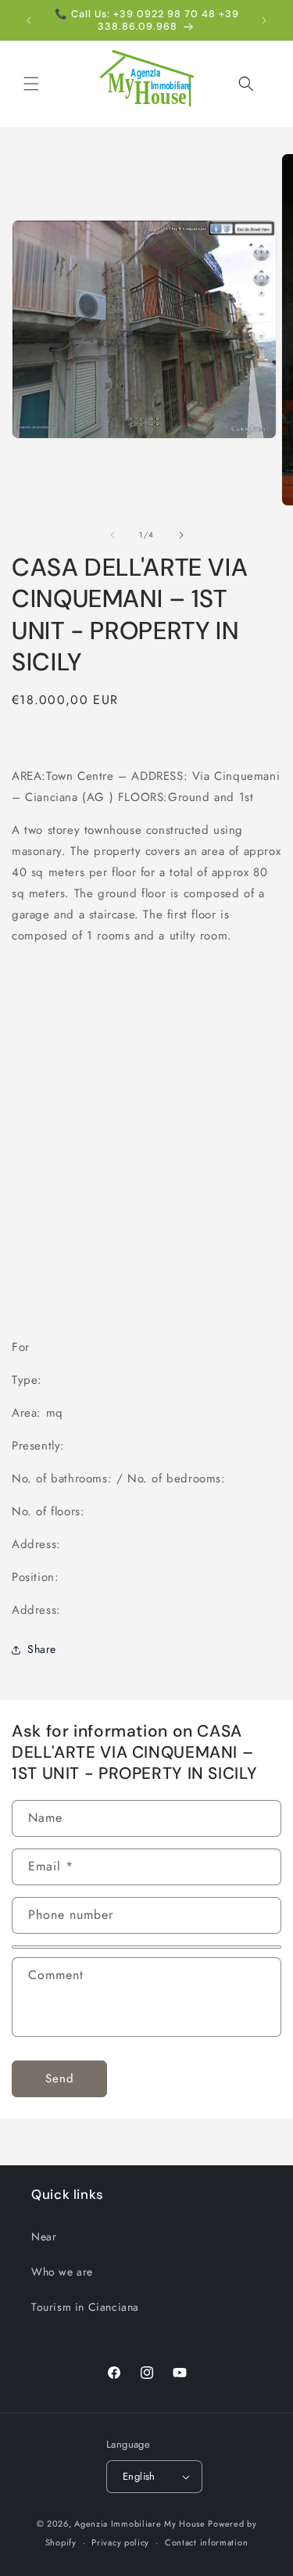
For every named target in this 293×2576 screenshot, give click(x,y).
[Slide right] (181, 535)
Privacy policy (120, 2542)
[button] (31, 84)
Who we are (62, 2272)
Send (60, 2078)
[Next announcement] (264, 20)
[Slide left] (113, 535)
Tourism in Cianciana (85, 2307)
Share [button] (42, 1649)
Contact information (206, 2542)
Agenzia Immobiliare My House (140, 2524)
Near (44, 2236)
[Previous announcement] (29, 20)
